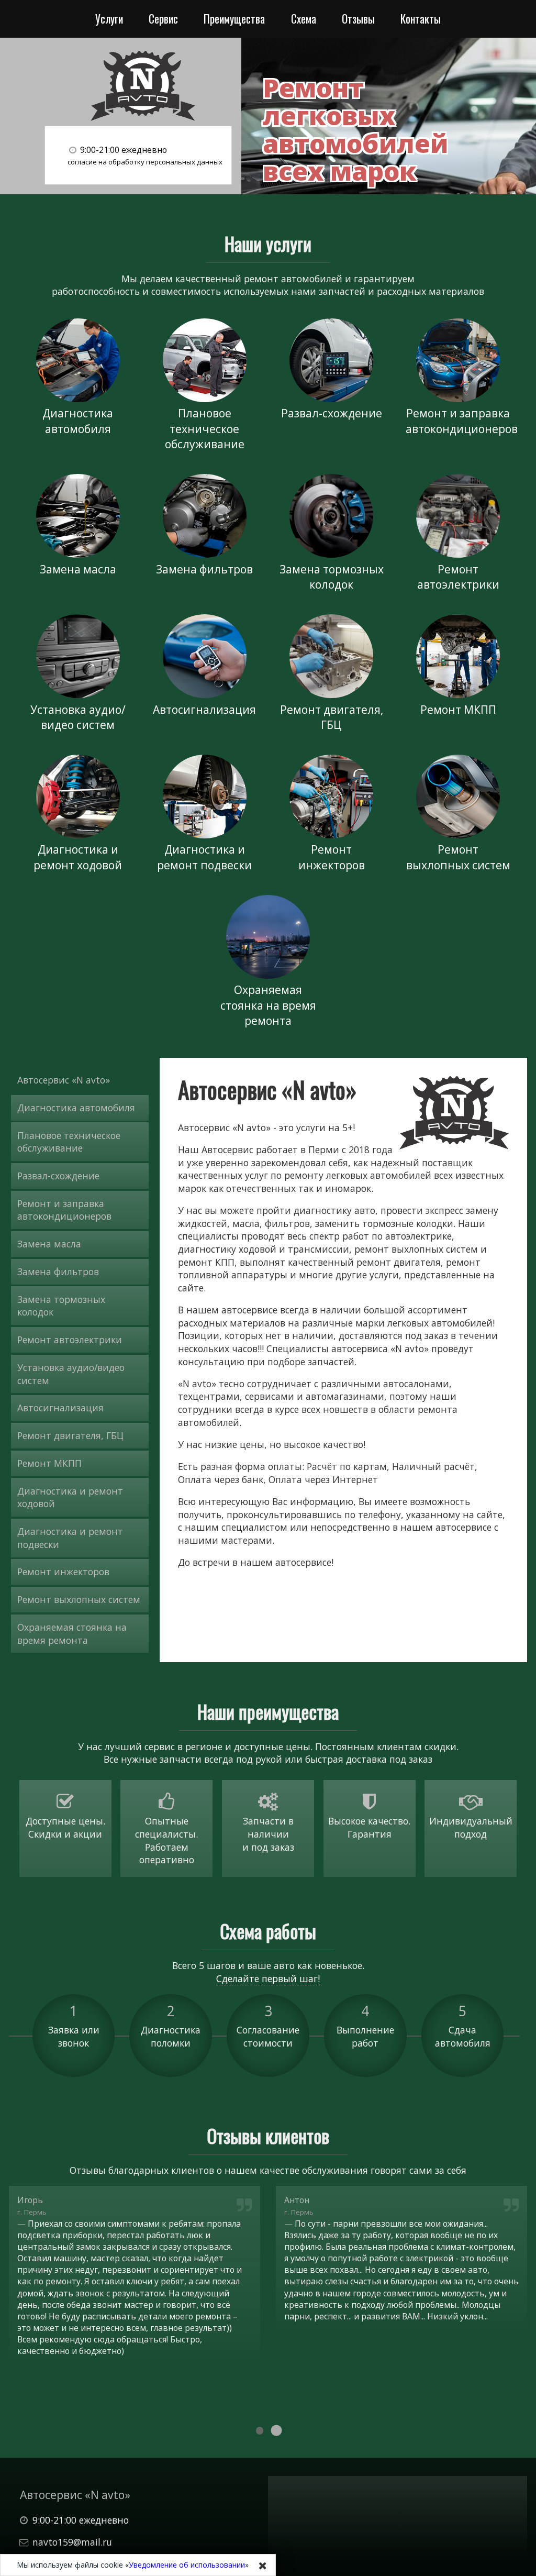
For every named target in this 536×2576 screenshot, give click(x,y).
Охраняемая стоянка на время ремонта (268, 1005)
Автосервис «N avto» (64, 1080)
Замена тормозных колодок (332, 577)
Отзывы (358, 19)
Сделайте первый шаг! (268, 1978)
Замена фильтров (204, 569)
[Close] (263, 2566)
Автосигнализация (204, 709)
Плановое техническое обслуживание (205, 428)
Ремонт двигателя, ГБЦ (332, 717)
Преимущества (234, 19)
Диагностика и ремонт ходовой (78, 857)
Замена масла (78, 569)
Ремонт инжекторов (332, 857)
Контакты (421, 19)
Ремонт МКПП (458, 709)
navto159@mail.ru (72, 2542)
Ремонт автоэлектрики (458, 577)
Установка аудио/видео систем (78, 717)
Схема (304, 19)
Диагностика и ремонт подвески (204, 857)
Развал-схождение (332, 413)
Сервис (163, 19)
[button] (260, 2431)
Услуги (109, 19)
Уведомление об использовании (187, 2565)
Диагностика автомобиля (78, 421)
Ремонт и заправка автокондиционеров (461, 421)
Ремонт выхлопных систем (458, 857)
